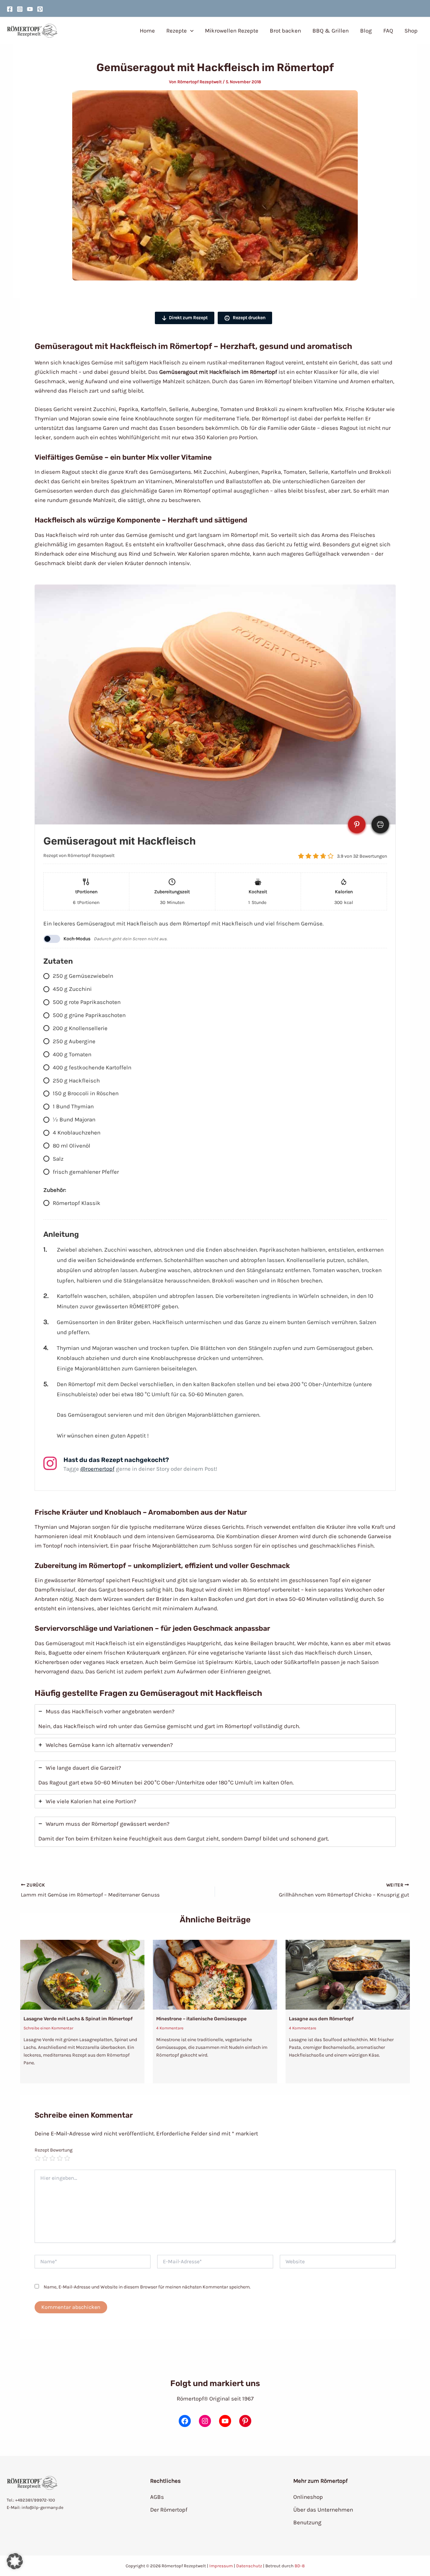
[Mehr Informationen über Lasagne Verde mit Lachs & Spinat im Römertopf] (82, 1974)
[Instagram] (20, 9)
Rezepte (177, 31)
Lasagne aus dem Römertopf (321, 2019)
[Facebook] (10, 9)
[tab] (215, 1719)
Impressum (221, 2566)
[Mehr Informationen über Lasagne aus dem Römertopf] (348, 1974)
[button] (190, 31)
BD (297, 2566)
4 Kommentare (170, 2028)
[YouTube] (30, 9)
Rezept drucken (249, 318)
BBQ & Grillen (331, 31)
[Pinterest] (40, 9)
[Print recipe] (380, 824)
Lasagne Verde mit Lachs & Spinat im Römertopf (78, 2019)
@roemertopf (97, 1469)
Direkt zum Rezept (188, 318)
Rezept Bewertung (54, 2150)
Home (147, 31)
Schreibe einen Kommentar (48, 2028)
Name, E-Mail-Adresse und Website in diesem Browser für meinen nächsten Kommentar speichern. (147, 2287)
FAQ (388, 31)
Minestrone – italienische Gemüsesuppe (201, 2019)
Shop (411, 31)
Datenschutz (249, 2566)
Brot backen (285, 31)
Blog (366, 31)
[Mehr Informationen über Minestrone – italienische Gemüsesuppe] (215, 1974)
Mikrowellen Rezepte (232, 31)
